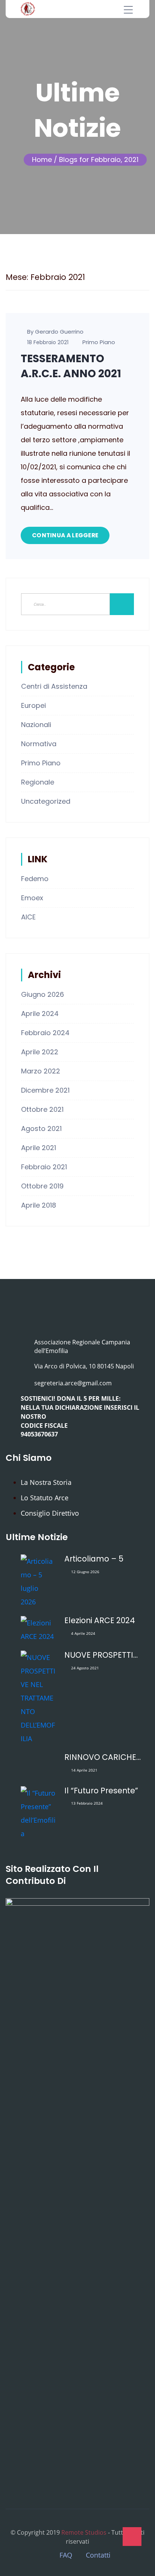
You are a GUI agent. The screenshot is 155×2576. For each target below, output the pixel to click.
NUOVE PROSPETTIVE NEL (103, 1655)
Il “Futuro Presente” (101, 1791)
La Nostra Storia (46, 1482)
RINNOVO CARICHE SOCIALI (103, 1757)
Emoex (32, 898)
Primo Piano (99, 342)
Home (42, 159)
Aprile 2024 (40, 1014)
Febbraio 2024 (45, 1033)
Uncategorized (46, 801)
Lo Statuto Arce (45, 1498)
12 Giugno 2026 (85, 1572)
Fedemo (35, 879)
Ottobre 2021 (42, 1109)
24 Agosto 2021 (85, 1668)
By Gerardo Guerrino (55, 332)
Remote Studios (84, 2532)
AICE (28, 917)
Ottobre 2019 (42, 1186)
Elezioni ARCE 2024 (100, 1621)
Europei (33, 705)
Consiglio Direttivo (50, 1513)
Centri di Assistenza (54, 686)
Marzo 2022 (41, 1071)
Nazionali (36, 725)
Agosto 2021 (41, 1129)
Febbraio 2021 (44, 1167)
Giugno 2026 (43, 994)
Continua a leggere (65, 535)
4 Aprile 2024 (83, 1633)
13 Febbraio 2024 (87, 1803)
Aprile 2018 (39, 1205)
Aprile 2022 (40, 1052)
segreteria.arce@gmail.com (73, 1383)
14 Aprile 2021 (84, 1770)
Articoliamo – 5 (94, 1559)
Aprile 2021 (39, 1148)
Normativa (39, 744)
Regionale (38, 782)
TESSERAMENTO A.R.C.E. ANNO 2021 (71, 366)
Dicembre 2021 (45, 1090)
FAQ (66, 2555)
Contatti (98, 2555)
